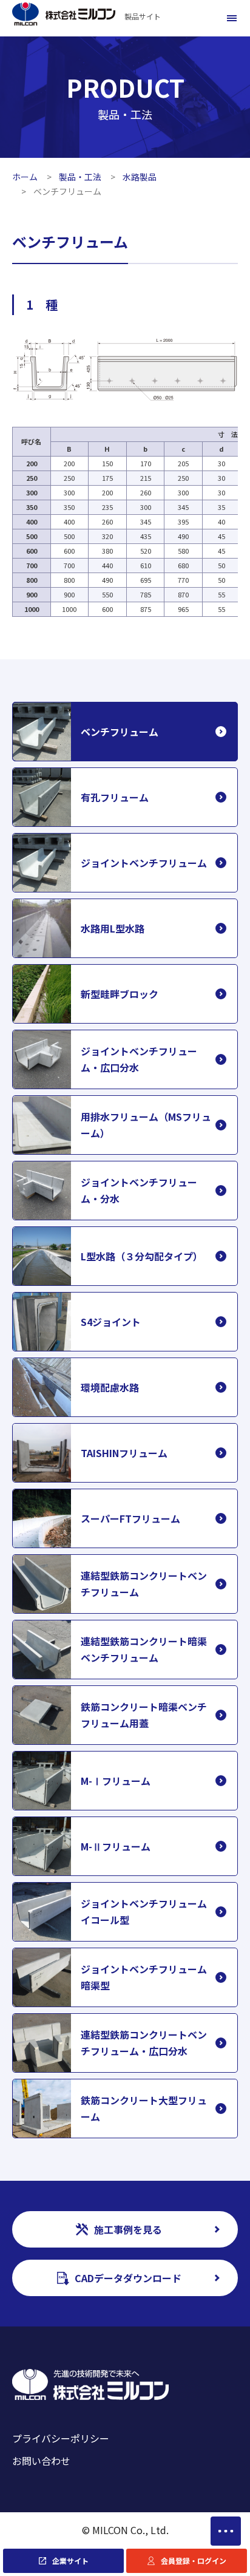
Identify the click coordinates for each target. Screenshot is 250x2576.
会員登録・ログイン (194, 2561)
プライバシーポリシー (61, 2438)
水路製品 (140, 177)
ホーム (25, 177)
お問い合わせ (41, 2461)
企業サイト (70, 2561)
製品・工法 (80, 177)
